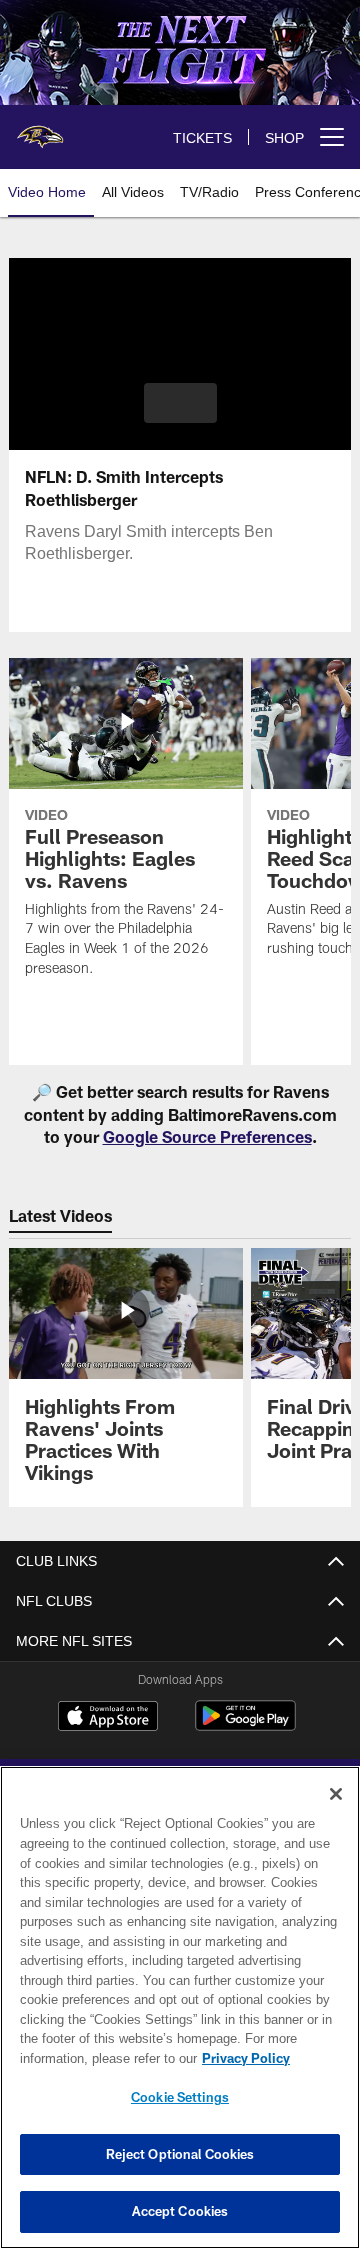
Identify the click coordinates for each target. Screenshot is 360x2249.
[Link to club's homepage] (40, 129)
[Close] (336, 1794)
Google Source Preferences (207, 1136)
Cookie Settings (180, 2097)
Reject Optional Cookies (180, 2154)
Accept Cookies (180, 2211)
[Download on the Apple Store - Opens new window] (108, 1718)
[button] (180, 403)
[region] (180, 2007)
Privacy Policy (87, 2058)
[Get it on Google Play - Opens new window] (245, 1725)
